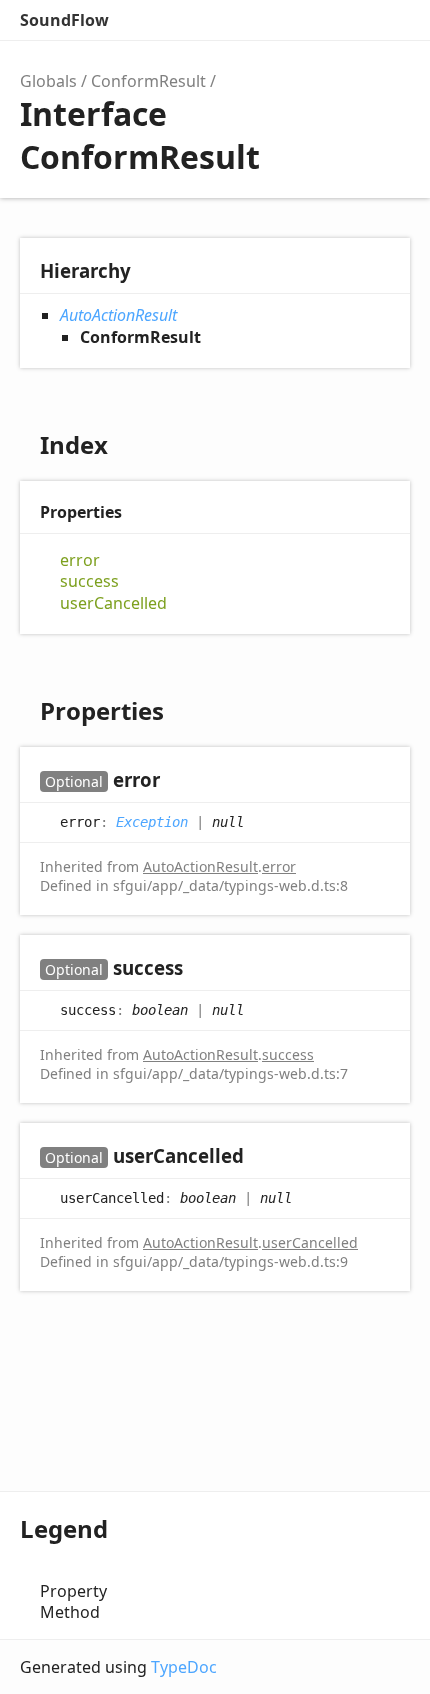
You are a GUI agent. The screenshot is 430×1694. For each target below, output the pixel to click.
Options (346, 20)
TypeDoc (184, 1667)
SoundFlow (64, 20)
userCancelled (113, 603)
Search (306, 20)
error (80, 560)
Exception (152, 821)
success (89, 581)
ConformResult (148, 81)
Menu (390, 20)
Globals (48, 81)
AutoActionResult (118, 315)
